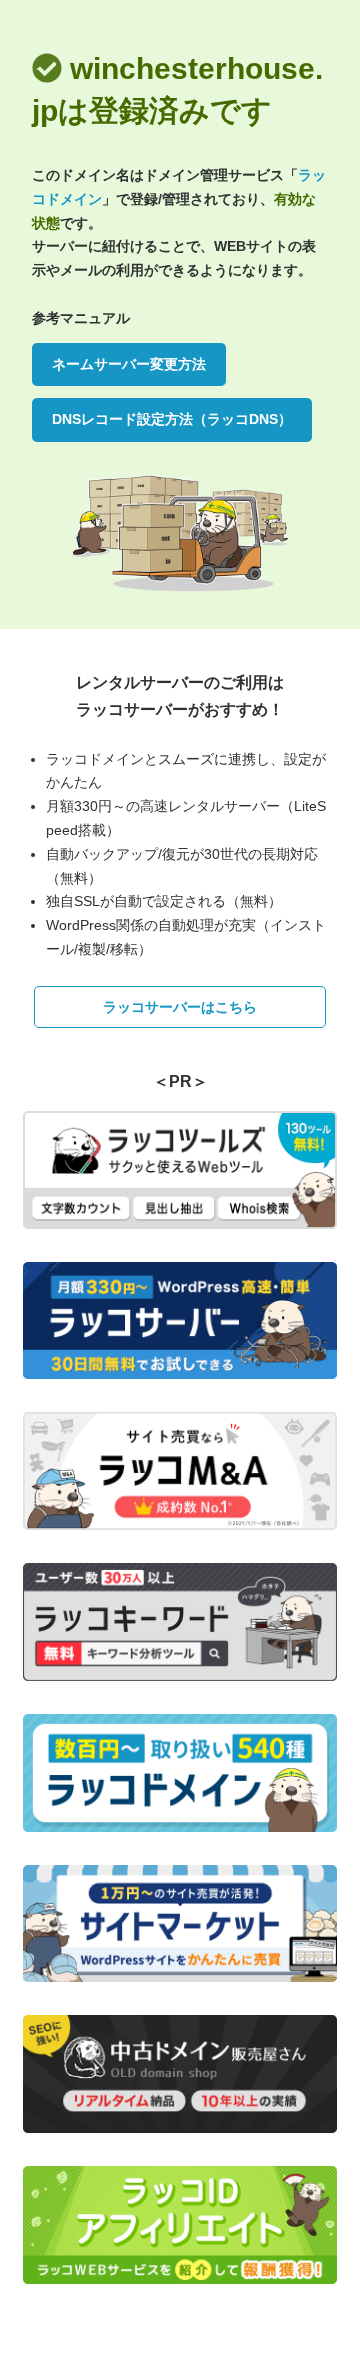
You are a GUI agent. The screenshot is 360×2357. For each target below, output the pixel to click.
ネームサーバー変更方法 (129, 364)
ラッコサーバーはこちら (180, 1007)
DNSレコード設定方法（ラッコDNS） (172, 419)
